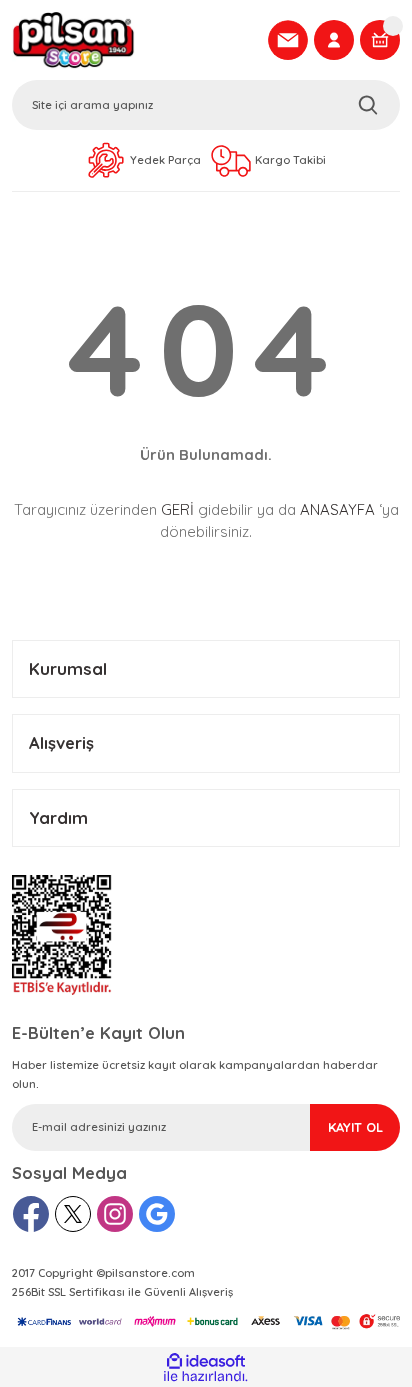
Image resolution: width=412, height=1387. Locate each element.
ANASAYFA (337, 509)
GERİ (177, 509)
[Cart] (380, 40)
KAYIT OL (355, 1127)
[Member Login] (334, 40)
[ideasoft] (205, 1361)
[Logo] (134, 40)
